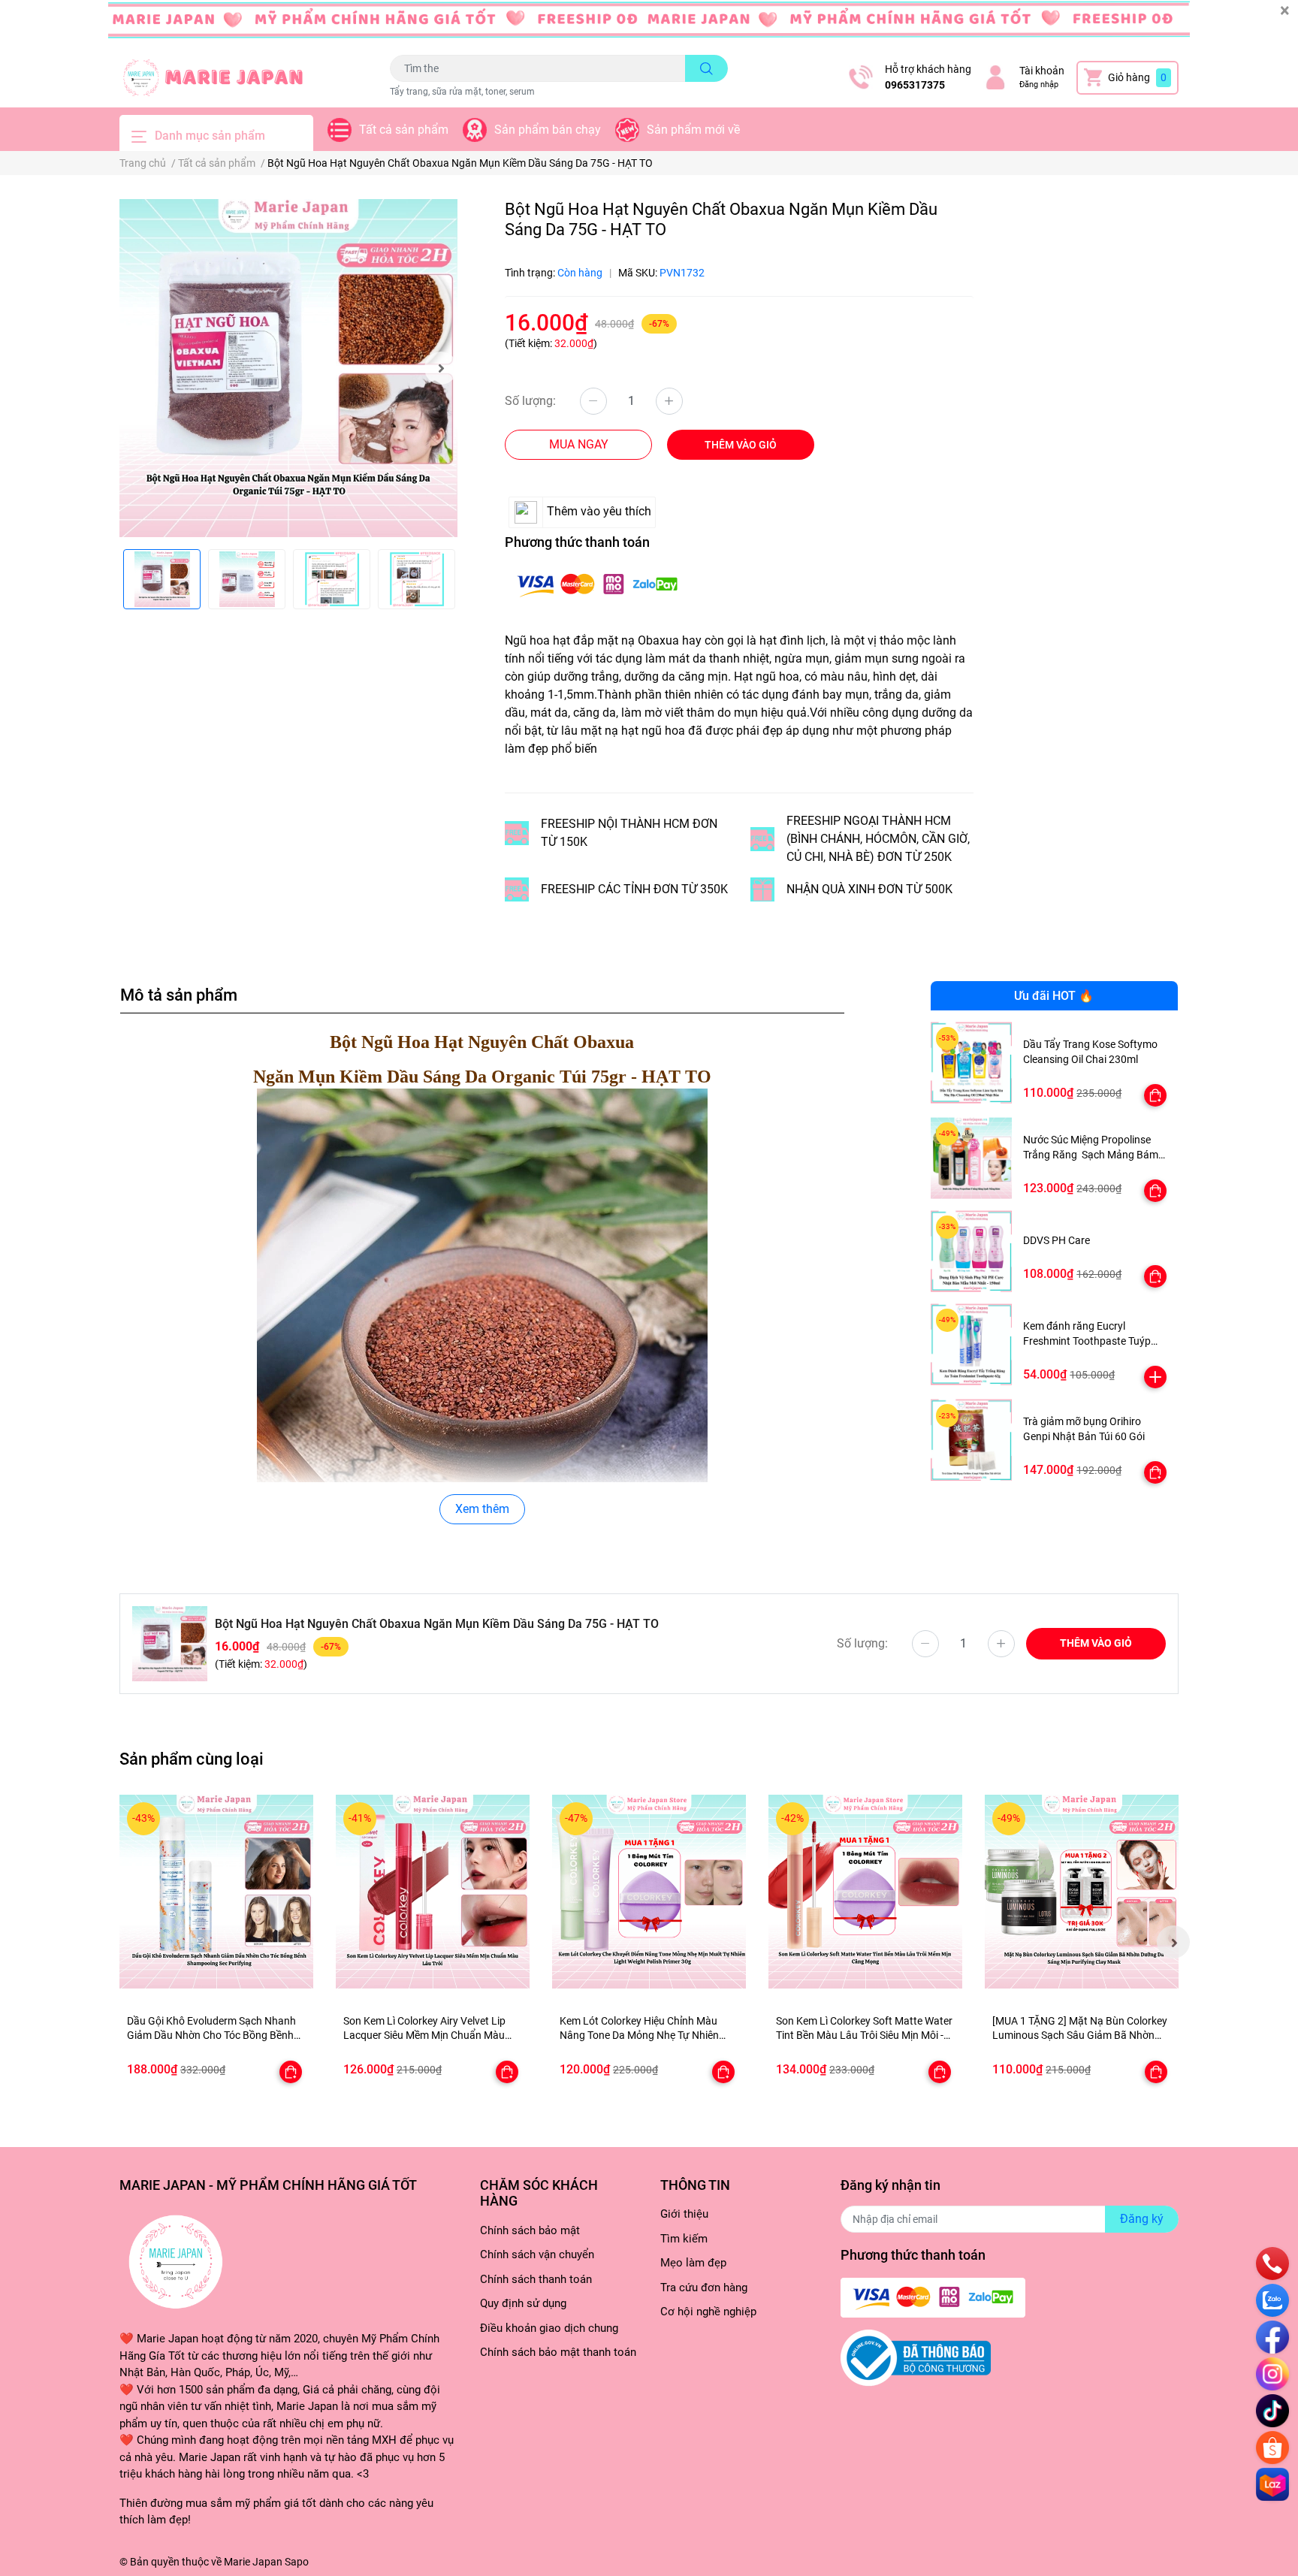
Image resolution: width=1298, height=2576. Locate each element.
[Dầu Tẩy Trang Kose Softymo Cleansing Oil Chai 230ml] (972, 1063)
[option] (288, 368)
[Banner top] (649, 24)
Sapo (297, 2562)
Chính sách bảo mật (530, 2230)
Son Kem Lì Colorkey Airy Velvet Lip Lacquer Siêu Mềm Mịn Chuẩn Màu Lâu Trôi (424, 2035)
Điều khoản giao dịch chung (549, 2328)
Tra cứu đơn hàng (704, 2288)
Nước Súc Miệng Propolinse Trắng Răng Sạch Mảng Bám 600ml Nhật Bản (1091, 1154)
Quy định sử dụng (523, 2303)
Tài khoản (1042, 71)
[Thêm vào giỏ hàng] (1155, 1377)
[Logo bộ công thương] (916, 2357)
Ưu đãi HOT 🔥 (1054, 996)
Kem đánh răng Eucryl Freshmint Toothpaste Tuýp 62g (1087, 1341)
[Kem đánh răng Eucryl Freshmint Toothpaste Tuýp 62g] (972, 1344)
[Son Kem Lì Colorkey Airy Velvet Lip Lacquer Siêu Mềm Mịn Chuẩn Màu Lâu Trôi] (433, 1892)
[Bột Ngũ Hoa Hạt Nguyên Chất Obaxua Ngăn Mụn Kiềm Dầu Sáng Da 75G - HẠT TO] (288, 368)
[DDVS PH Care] (972, 1251)
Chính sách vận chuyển (537, 2254)
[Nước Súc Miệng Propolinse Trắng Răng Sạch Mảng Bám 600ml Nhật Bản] (972, 1158)
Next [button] (441, 368)
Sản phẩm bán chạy (548, 130)
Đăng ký (1142, 2219)
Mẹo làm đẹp (693, 2263)
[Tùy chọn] (1155, 1095)
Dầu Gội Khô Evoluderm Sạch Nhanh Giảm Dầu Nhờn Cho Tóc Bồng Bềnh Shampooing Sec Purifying (211, 2035)
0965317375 (915, 85)
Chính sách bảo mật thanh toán (558, 2352)
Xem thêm (482, 1509)
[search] (706, 68)
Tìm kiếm (684, 2239)
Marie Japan (253, 2562)
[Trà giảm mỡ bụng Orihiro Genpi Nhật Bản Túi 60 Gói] (972, 1440)
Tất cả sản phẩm (404, 130)
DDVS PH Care (1057, 1240)
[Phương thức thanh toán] (597, 583)
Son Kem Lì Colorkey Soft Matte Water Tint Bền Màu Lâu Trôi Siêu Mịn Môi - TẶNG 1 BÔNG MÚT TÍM (864, 2035)
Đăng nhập (1039, 85)
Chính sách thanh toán (536, 2279)
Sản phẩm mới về (693, 130)
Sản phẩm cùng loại (192, 1759)
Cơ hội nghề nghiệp (708, 2312)
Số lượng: (530, 401)
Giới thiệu (684, 2214)
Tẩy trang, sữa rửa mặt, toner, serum (462, 92)
